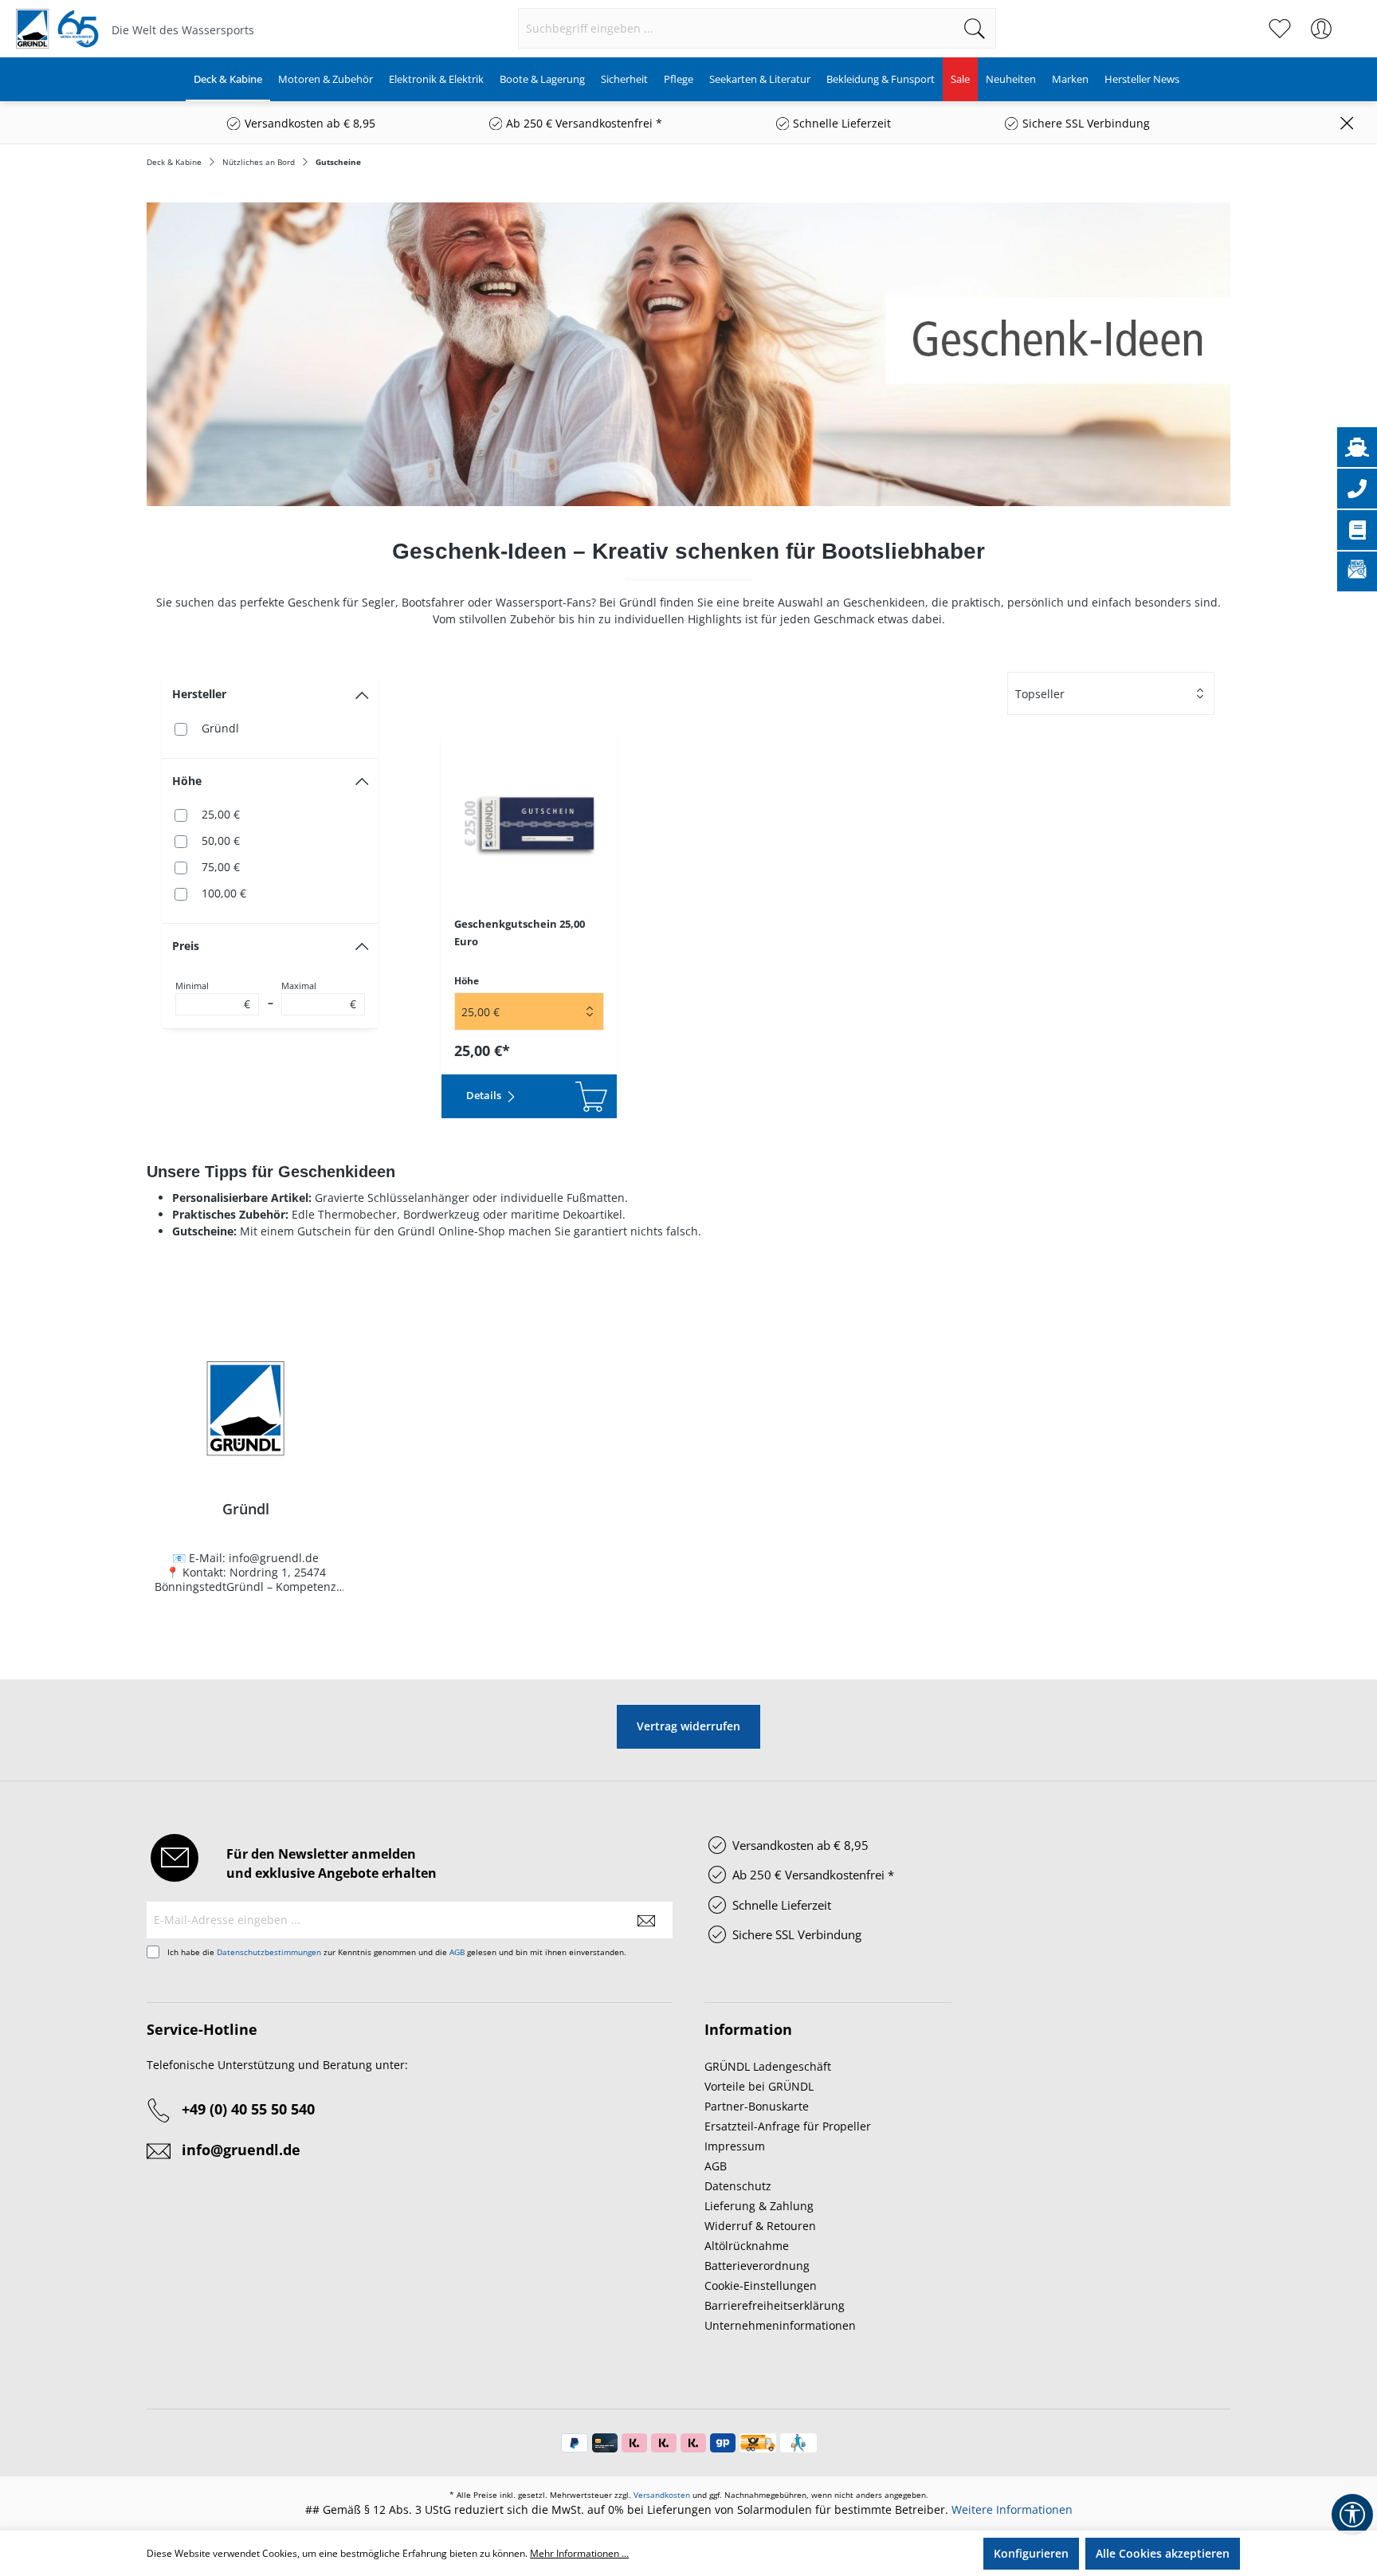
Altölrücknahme (747, 2246)
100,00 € (224, 893)
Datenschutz (738, 2186)
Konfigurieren (1031, 2553)
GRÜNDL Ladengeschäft (768, 2066)
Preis (186, 946)
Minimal (213, 995)
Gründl (220, 728)
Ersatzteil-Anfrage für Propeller (788, 2126)
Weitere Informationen (1012, 2509)
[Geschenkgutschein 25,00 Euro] (529, 823)
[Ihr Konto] (1321, 29)
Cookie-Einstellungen (761, 2285)
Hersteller (199, 694)
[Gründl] (245, 1408)
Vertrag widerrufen (688, 1726)
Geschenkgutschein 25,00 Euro (520, 933)
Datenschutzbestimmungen (269, 1952)
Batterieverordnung (757, 2266)
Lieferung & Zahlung (759, 2206)
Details (485, 1095)
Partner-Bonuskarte (757, 2106)
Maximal (319, 995)
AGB (457, 1952)
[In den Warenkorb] (573, 1096)
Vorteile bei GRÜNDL (759, 2086)
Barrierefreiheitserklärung (775, 2305)
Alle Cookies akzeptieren (1163, 2553)
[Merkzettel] (1280, 29)
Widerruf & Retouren (760, 2226)
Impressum (735, 2146)
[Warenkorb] (1351, 21)
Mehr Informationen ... (579, 2553)
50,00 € (221, 840)
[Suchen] (975, 28)
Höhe (187, 781)
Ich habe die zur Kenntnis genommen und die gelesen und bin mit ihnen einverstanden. (397, 1952)
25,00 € (221, 814)
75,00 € (221, 867)
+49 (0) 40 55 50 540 (248, 2109)
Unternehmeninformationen (780, 2325)
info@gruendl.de (241, 2150)
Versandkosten (662, 2495)
